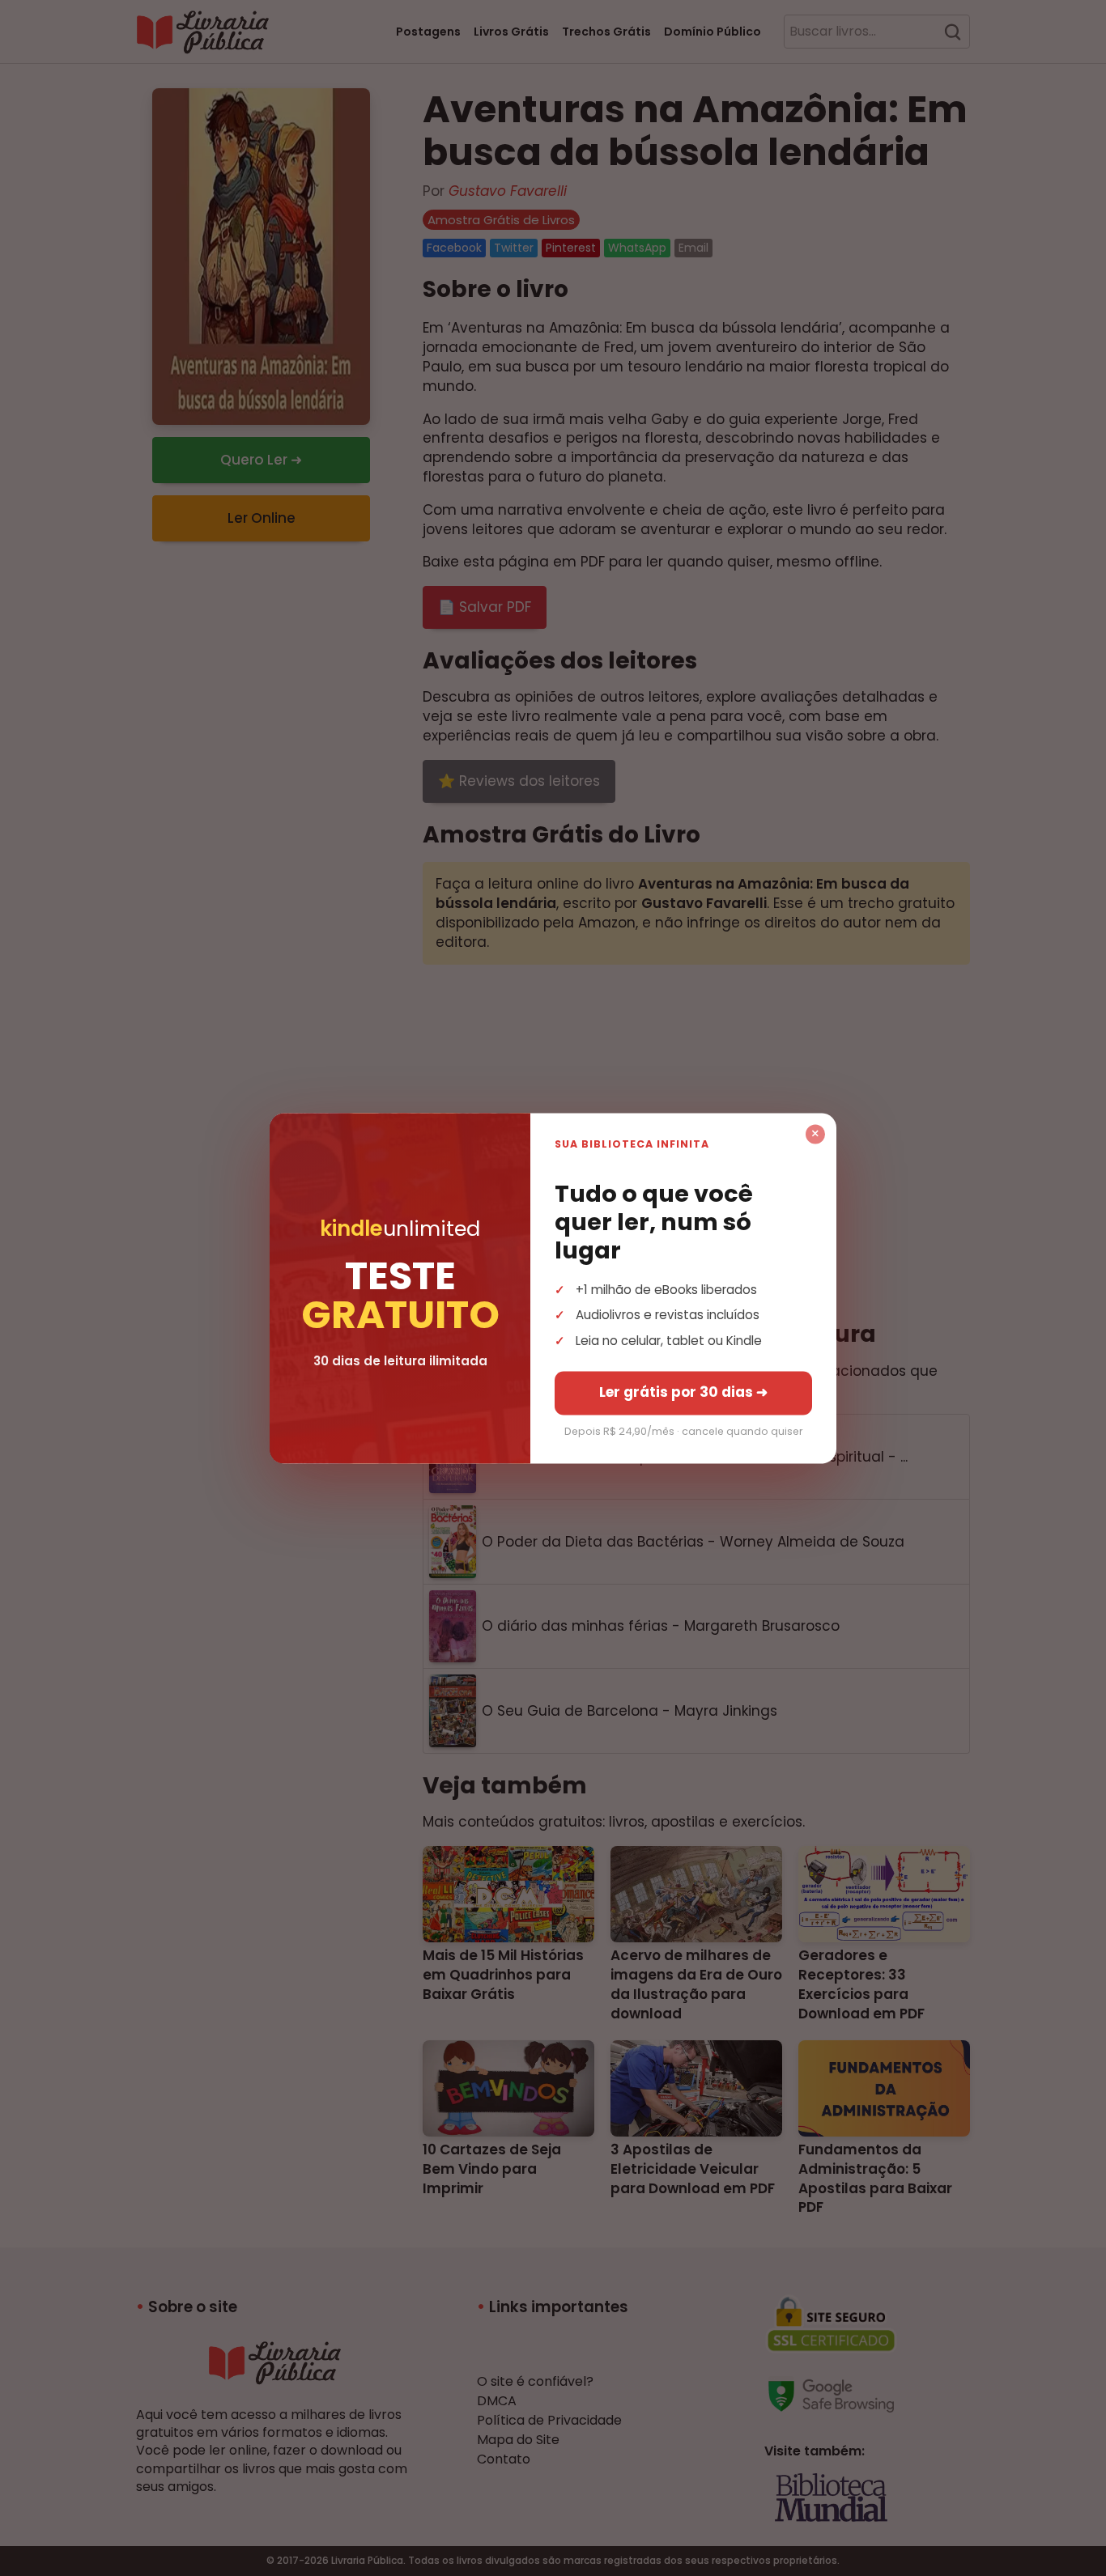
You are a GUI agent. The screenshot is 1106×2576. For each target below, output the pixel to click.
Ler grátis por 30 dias (683, 1392)
